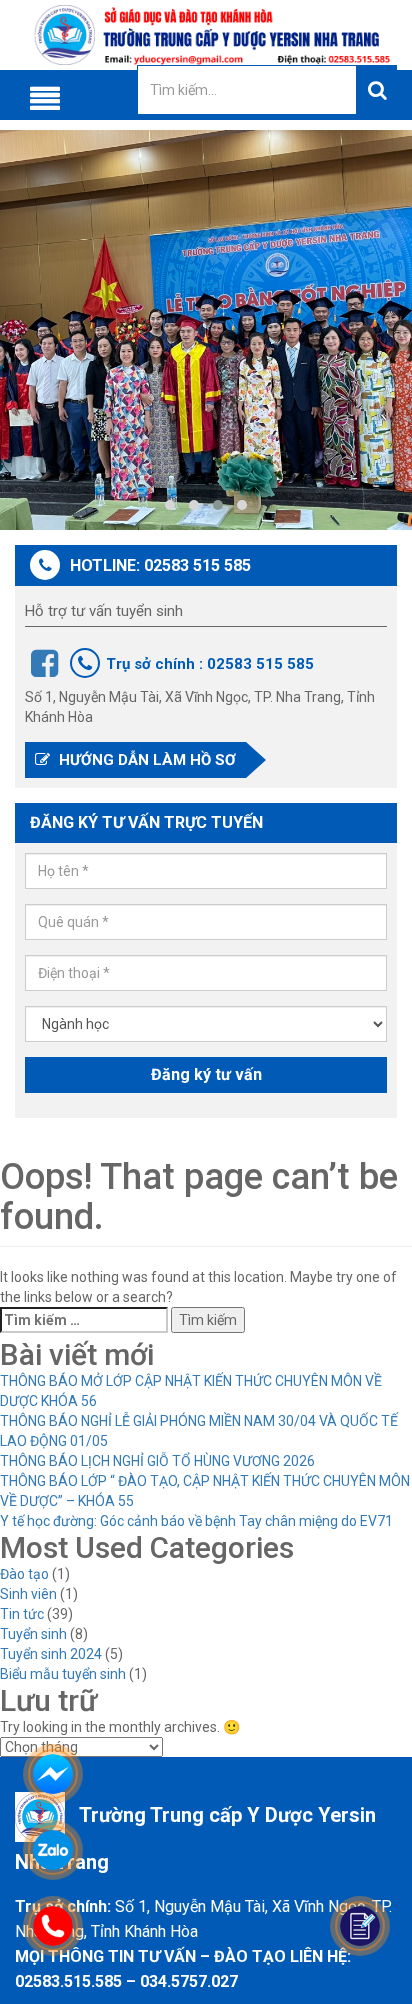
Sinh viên (28, 1594)
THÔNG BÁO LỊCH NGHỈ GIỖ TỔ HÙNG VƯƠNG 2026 (157, 1461)
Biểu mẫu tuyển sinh (63, 1674)
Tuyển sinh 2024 (51, 1654)
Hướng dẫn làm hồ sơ (145, 760)
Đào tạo (24, 1574)
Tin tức (22, 1614)
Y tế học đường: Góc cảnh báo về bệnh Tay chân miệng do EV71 (196, 1521)
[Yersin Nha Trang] (206, 35)
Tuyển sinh (33, 1634)
